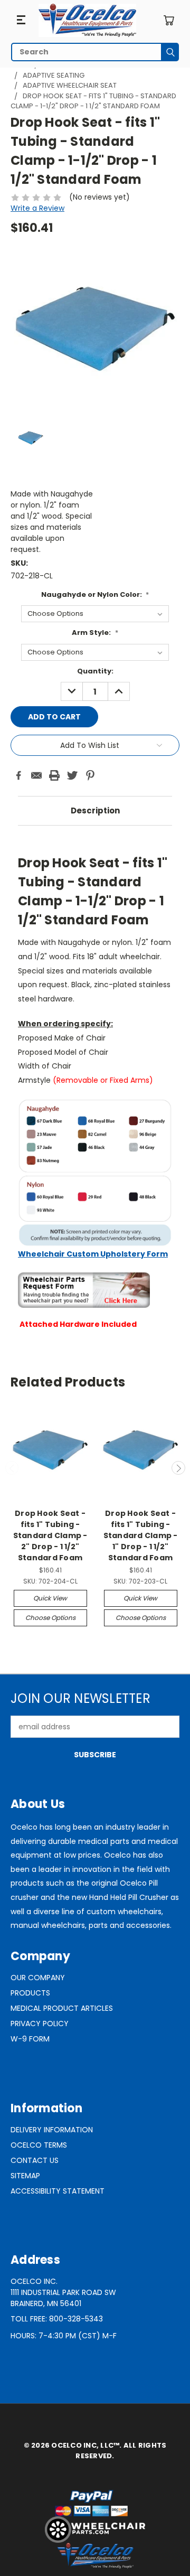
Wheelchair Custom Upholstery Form (93, 1254)
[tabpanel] (95, 1083)
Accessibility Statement (58, 2191)
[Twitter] (72, 775)
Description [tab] (95, 811)
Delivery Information (52, 2130)
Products (30, 1993)
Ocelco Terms (39, 2145)
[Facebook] (18, 775)
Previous (12, 1468)
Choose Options (50, 1618)
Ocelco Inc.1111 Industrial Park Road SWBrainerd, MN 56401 (63, 2292)
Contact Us (35, 2160)
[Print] (54, 775)
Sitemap (25, 2176)
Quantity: (95, 671)
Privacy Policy (40, 2024)
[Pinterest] (90, 775)
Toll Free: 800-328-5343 (57, 2319)
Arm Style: (95, 633)
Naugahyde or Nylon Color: (95, 594)
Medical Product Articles (62, 2008)
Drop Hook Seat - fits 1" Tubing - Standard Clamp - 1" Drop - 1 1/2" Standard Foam (141, 1535)
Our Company (38, 1978)
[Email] (36, 775)
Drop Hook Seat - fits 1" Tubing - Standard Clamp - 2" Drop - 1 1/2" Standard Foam (50, 1535)
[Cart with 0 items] (169, 20)
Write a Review (37, 208)
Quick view (50, 1598)
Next (178, 1468)
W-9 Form (30, 2039)
